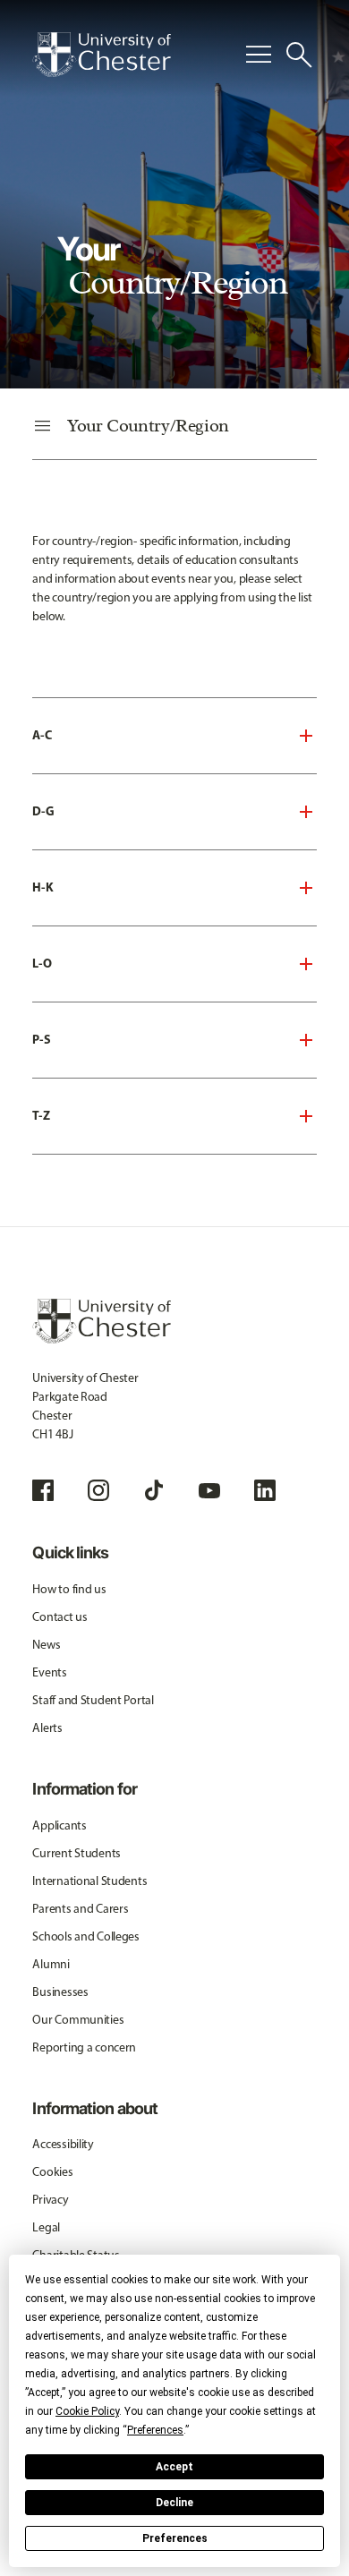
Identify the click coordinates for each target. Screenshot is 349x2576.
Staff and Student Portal (93, 1700)
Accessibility (63, 2144)
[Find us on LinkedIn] (265, 1490)
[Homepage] (102, 55)
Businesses (60, 1992)
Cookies (52, 2172)
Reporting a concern (84, 2047)
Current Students (77, 1853)
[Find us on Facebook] (43, 1490)
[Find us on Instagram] (98, 1490)
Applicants (59, 1825)
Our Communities (78, 2020)
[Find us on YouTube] (209, 1490)
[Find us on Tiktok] (154, 1490)
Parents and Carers (80, 1909)
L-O (42, 963)
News (46, 1645)
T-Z (41, 1115)
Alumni (51, 1964)
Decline (174, 2503)
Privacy (50, 2200)
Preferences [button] (155, 2430)
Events (49, 1672)
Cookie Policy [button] (87, 2411)
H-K (43, 887)
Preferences (175, 2538)
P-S (42, 1039)
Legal (46, 2227)
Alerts (47, 1728)
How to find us (69, 1589)
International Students (89, 1881)
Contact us (60, 1617)
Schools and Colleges (85, 1936)
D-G (43, 811)
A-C (42, 735)
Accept (174, 2467)
